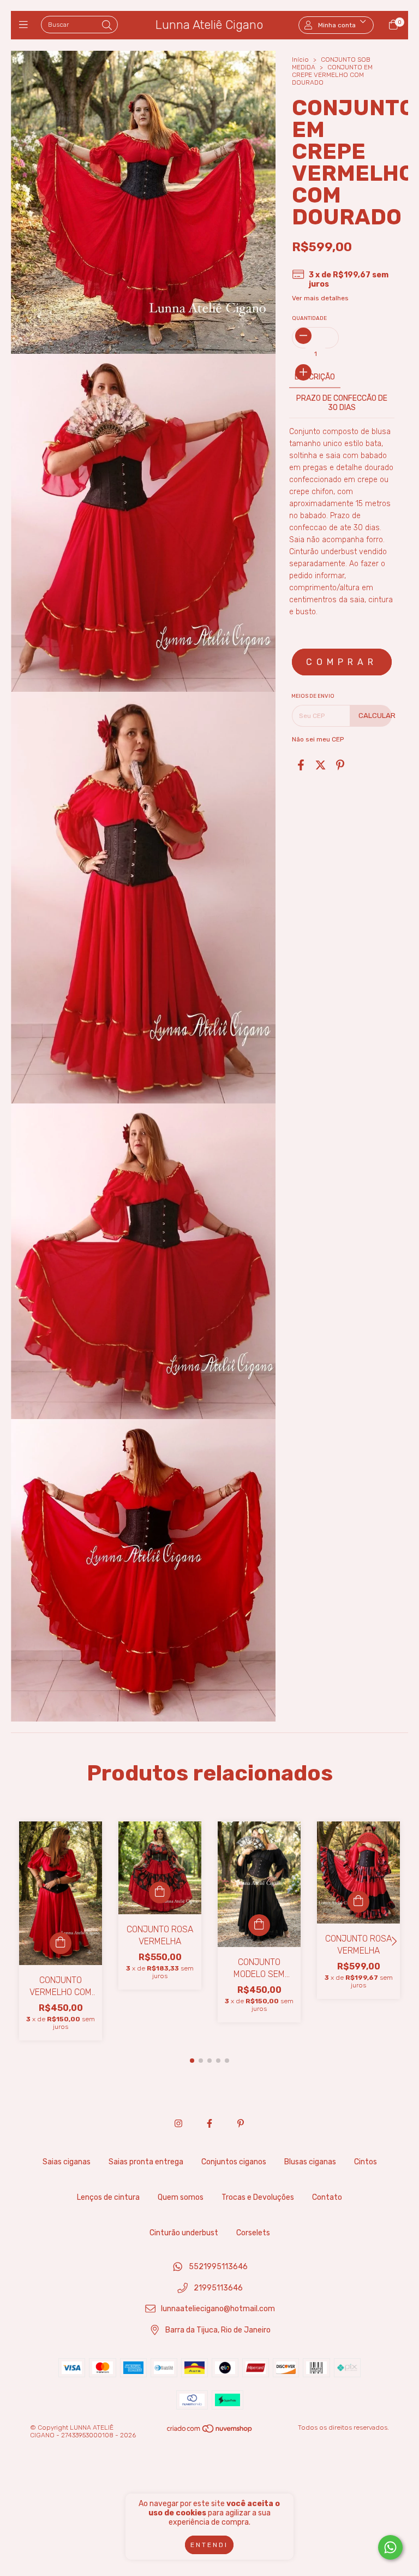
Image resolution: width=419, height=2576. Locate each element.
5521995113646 (218, 2267)
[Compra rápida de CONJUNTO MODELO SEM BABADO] (259, 1925)
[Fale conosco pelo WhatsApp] (390, 2547)
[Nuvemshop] (210, 2431)
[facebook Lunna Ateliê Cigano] (209, 2124)
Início (300, 60)
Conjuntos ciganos (234, 2162)
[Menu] (26, 25)
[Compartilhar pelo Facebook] (301, 765)
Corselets (253, 2233)
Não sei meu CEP (318, 739)
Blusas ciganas (310, 2162)
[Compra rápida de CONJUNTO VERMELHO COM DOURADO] (61, 1943)
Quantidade (309, 318)
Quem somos (181, 2197)
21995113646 (218, 2288)
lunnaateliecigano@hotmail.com (218, 2309)
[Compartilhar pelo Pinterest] (340, 765)
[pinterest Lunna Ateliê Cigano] (241, 2124)
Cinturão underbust (184, 2233)
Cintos (366, 2162)
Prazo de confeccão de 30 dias (342, 403)
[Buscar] (107, 26)
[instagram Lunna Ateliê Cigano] (178, 2124)
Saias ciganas (67, 2162)
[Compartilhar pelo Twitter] (321, 765)
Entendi (209, 2545)
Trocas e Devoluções (258, 2197)
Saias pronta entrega (146, 2162)
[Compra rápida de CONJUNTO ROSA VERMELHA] (160, 1892)
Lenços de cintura (108, 2197)
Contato (327, 2197)
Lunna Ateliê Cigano (209, 25)
